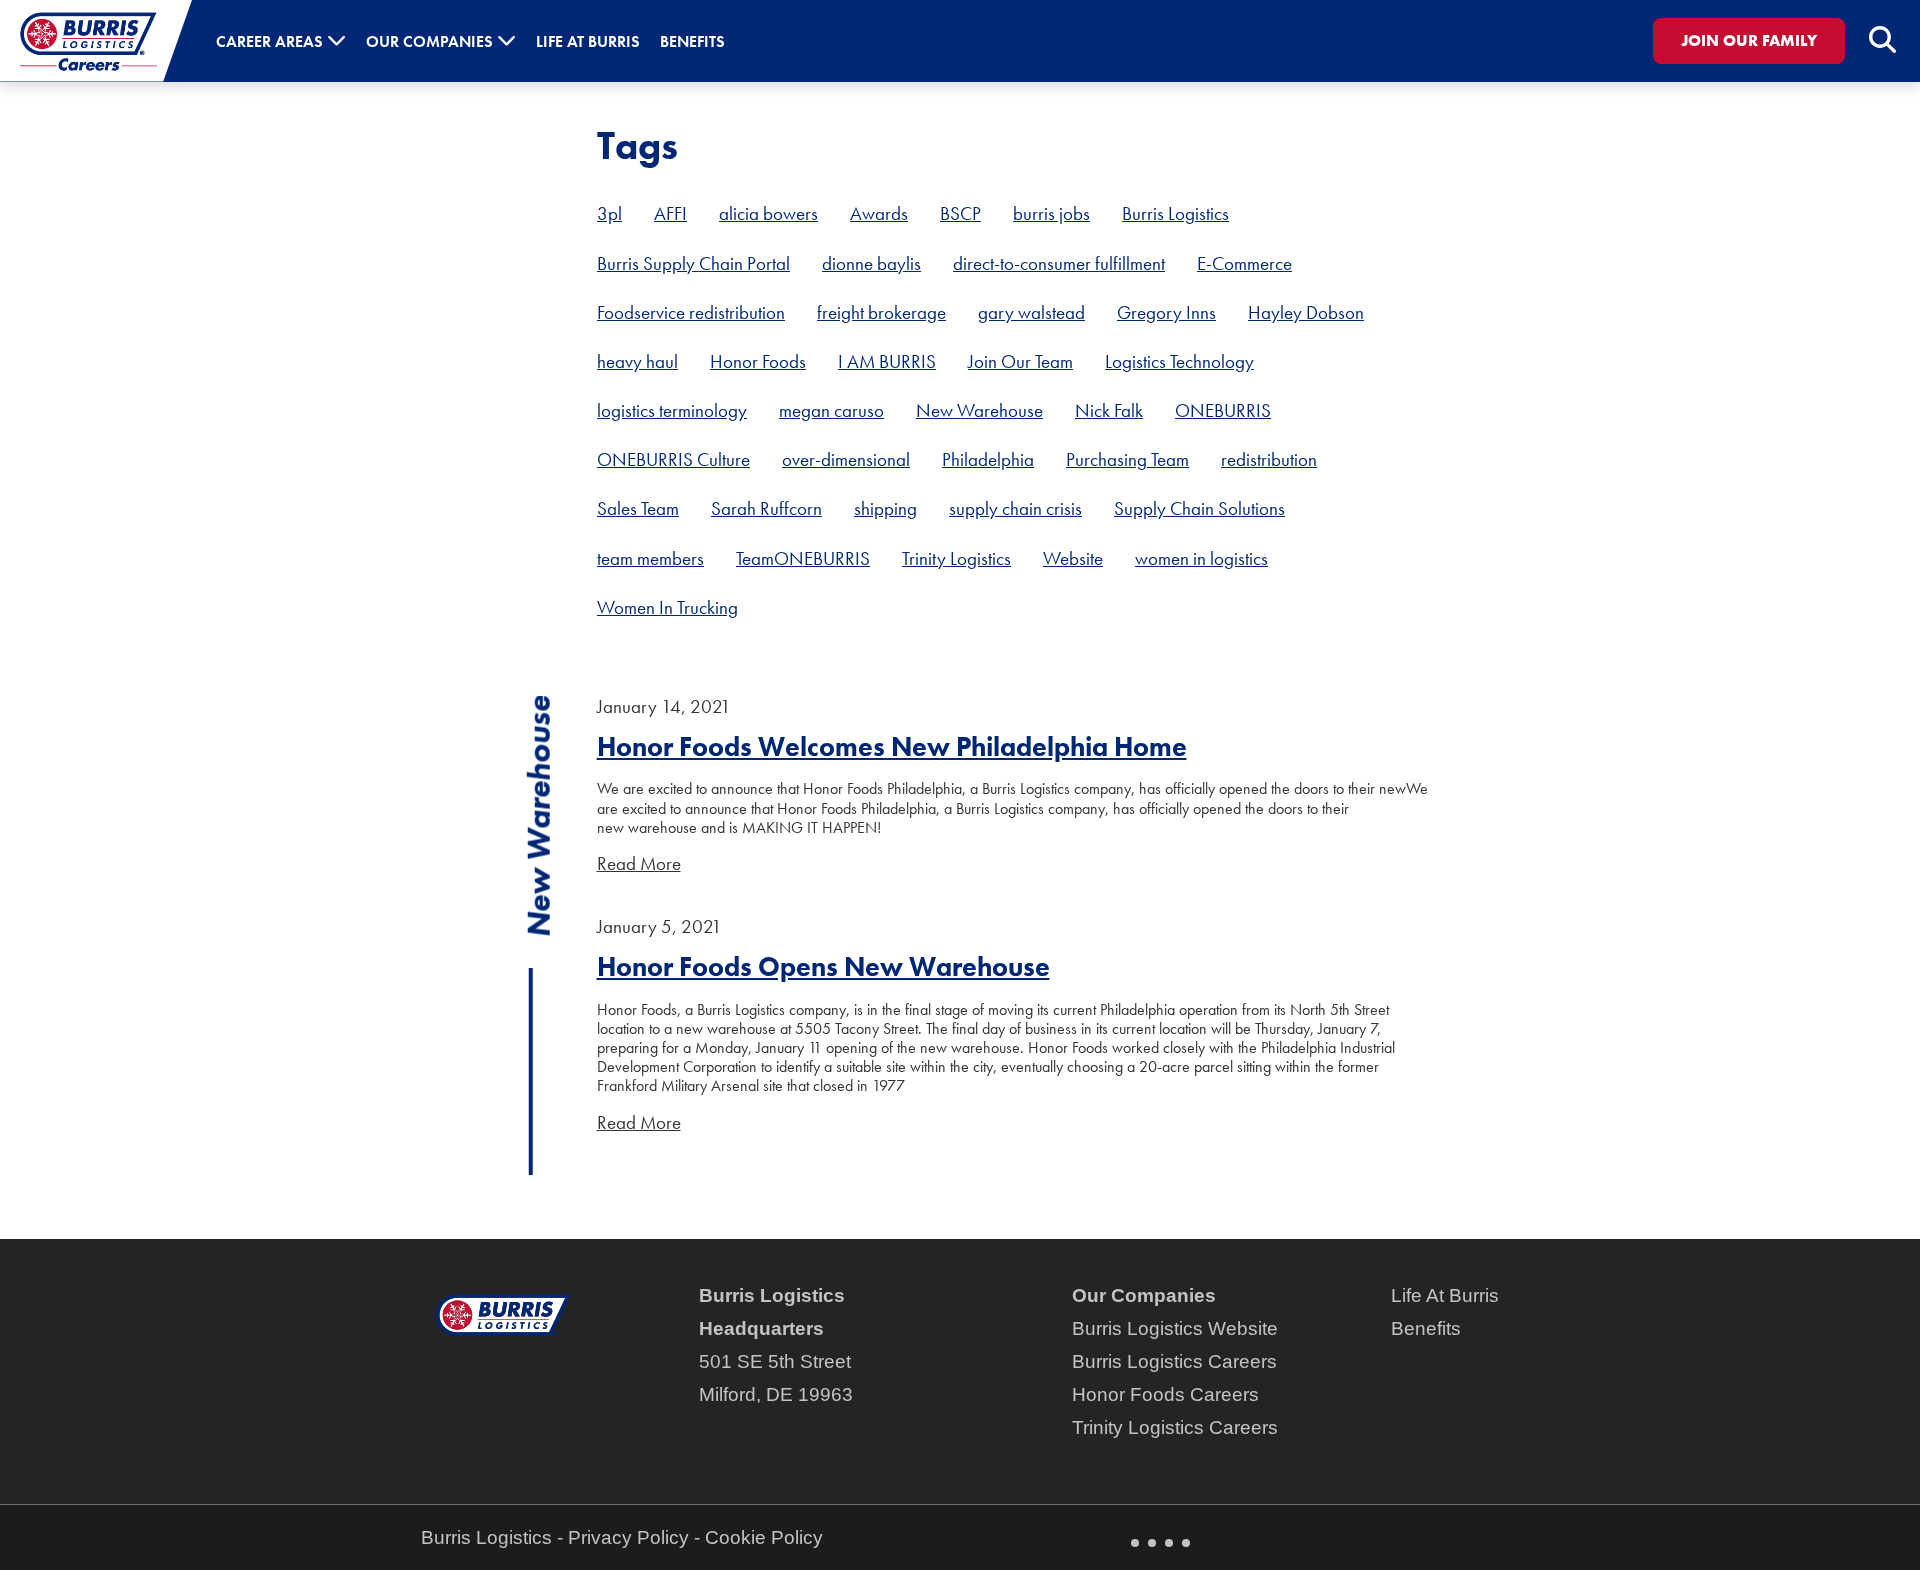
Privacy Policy (628, 1537)
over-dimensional (846, 459)
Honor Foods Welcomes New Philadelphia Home (892, 746)
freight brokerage (881, 312)
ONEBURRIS (1223, 410)
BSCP (960, 213)
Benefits (1426, 1328)
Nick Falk (1109, 410)
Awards (879, 213)
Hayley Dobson (1306, 312)
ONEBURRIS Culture (673, 459)
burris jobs (1051, 213)
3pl (609, 213)
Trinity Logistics (956, 558)
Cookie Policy (764, 1537)
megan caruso (831, 410)
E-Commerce (1244, 263)
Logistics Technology (1179, 361)
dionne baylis (871, 263)
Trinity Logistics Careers (1175, 1427)
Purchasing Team (1127, 459)
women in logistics (1201, 558)
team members (650, 558)
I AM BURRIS (887, 361)
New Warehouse (979, 410)
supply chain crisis (1015, 508)
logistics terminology (672, 410)
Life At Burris (1445, 1295)
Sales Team (638, 508)
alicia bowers (768, 213)
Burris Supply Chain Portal (693, 263)
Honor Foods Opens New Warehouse (823, 966)
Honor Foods (758, 361)
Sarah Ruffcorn (766, 508)
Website (1073, 558)
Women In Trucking (667, 607)
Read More (639, 863)
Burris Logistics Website (1175, 1328)
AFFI (670, 213)
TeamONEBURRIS (803, 558)
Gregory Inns (1166, 312)
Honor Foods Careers (1165, 1394)
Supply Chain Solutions (1199, 508)
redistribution (1269, 459)
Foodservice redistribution (691, 312)
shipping (885, 508)
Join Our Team (1020, 361)
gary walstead (1031, 312)
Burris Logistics (1175, 213)
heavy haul (637, 361)
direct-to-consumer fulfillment (1059, 263)
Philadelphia (988, 459)
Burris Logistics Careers (1174, 1361)
